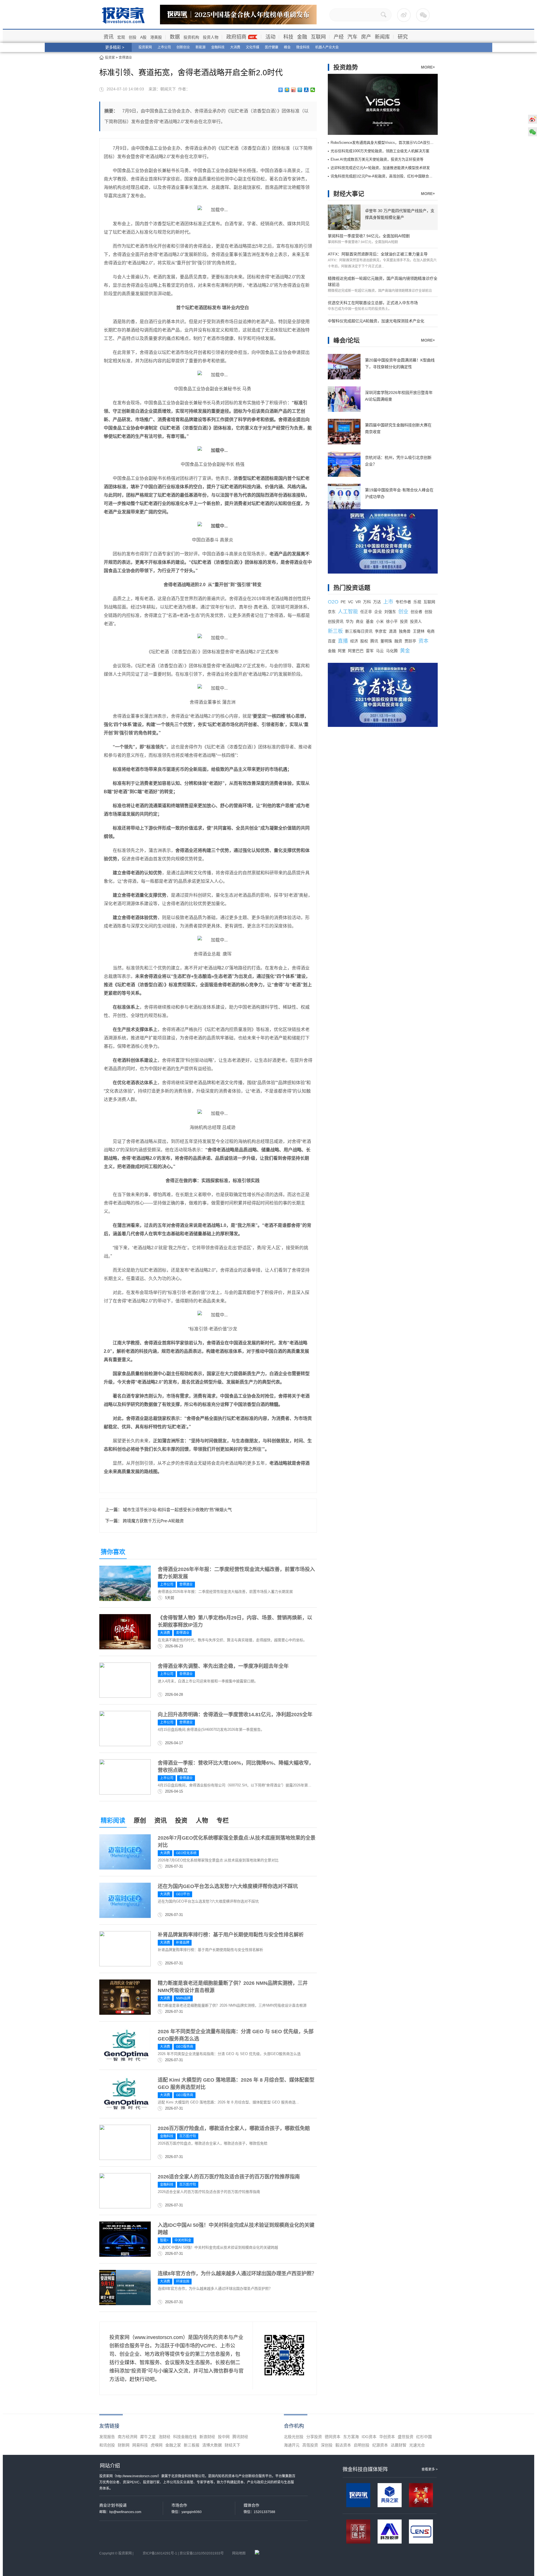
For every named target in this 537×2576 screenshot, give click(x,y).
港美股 (156, 37)
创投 (133, 37)
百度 (332, 641)
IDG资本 (369, 2437)
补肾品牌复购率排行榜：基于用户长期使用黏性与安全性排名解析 (231, 1935)
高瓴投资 (310, 2445)
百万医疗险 (188, 2136)
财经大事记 (349, 194)
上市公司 (164, 47)
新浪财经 (207, 2437)
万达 (377, 602)
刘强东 (390, 612)
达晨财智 (399, 2445)
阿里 (342, 651)
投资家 (110, 58)
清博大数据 (212, 2445)
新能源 (201, 47)
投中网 (224, 2437)
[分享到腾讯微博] (300, 90)
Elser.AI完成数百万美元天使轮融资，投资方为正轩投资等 (377, 159)
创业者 (416, 612)
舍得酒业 (125, 58)
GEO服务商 (185, 2047)
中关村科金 (183, 2240)
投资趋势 (346, 67)
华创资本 (387, 2437)
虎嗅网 (157, 2445)
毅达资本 (343, 2445)
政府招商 (236, 37)
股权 (364, 641)
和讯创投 (107, 2445)
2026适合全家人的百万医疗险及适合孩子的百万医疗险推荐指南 (229, 2177)
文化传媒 (253, 47)
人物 (202, 1820)
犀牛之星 (148, 2437)
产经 (339, 37)
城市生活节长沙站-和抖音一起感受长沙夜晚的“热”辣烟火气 (177, 1510)
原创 (140, 1820)
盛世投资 (406, 2437)
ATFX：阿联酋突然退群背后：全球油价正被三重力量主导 (378, 254)
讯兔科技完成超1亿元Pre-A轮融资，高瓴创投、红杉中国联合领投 (383, 176)
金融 (302, 37)
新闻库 (382, 37)
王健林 (419, 631)
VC (351, 602)
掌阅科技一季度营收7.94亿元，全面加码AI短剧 (369, 236)
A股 (143, 37)
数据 (175, 37)
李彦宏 (381, 631)
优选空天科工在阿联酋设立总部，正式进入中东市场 (373, 303)
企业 (378, 612)
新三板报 (192, 2445)
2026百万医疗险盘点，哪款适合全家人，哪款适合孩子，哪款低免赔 (234, 2128)
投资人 (416, 621)
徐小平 (392, 621)
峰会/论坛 (347, 340)
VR (358, 602)
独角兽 (405, 631)
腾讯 (374, 641)
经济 (354, 641)
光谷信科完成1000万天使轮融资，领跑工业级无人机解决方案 (380, 151)
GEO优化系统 (186, 1853)
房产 (366, 37)
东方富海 (351, 2437)
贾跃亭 (410, 641)
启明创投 (362, 2445)
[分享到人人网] (306, 90)
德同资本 (333, 2437)
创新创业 (183, 47)
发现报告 (107, 2437)
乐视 (417, 602)
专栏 (223, 1820)
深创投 (327, 2445)
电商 (431, 631)
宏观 (121, 37)
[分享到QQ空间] (287, 90)
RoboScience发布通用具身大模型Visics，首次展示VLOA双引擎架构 (386, 143)
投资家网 (145, 47)
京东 (332, 612)
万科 (367, 602)
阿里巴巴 (356, 651)
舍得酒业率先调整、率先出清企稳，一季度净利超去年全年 (223, 1666)
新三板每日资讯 (359, 631)
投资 (181, 1820)
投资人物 (211, 37)
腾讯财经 (240, 2437)
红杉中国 (424, 2437)
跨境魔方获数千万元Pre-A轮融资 (153, 1521)
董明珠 (386, 641)
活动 (270, 37)
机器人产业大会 (327, 47)
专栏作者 (403, 602)
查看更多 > (430, 2469)
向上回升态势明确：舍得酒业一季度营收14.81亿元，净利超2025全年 (235, 1715)
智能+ (164, 2240)
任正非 (366, 612)
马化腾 (392, 651)
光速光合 (417, 2445)
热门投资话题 (352, 588)
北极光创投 (294, 2437)
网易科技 (140, 2445)
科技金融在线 (185, 2437)
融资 (398, 641)
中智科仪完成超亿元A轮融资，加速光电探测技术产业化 (376, 321)
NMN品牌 (183, 1998)
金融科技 (218, 47)
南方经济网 (128, 2437)
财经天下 (232, 2445)
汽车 (352, 37)
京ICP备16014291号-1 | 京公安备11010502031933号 (183, 2553)
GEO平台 (183, 1894)
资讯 (109, 37)
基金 (370, 621)
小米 (380, 621)
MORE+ (428, 67)
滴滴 (393, 631)
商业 (360, 621)
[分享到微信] (313, 90)
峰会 (287, 47)
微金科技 (303, 47)
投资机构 (191, 37)
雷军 (370, 651)
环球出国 (183, 2281)
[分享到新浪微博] (294, 90)
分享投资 (314, 2437)
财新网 (124, 2445)
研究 (403, 37)
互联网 (318, 37)
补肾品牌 (183, 1943)
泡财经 (164, 2437)
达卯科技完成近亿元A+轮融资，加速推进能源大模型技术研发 (380, 168)
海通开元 (292, 2445)
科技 (288, 37)
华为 (350, 621)
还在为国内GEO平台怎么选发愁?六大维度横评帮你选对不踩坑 (228, 1886)
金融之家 (173, 2445)
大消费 (235, 47)
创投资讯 (336, 621)
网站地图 (239, 2553)
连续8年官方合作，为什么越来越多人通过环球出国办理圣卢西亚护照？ (237, 2274)
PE (343, 602)
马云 (380, 651)
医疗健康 (272, 47)
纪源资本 (380, 2445)
